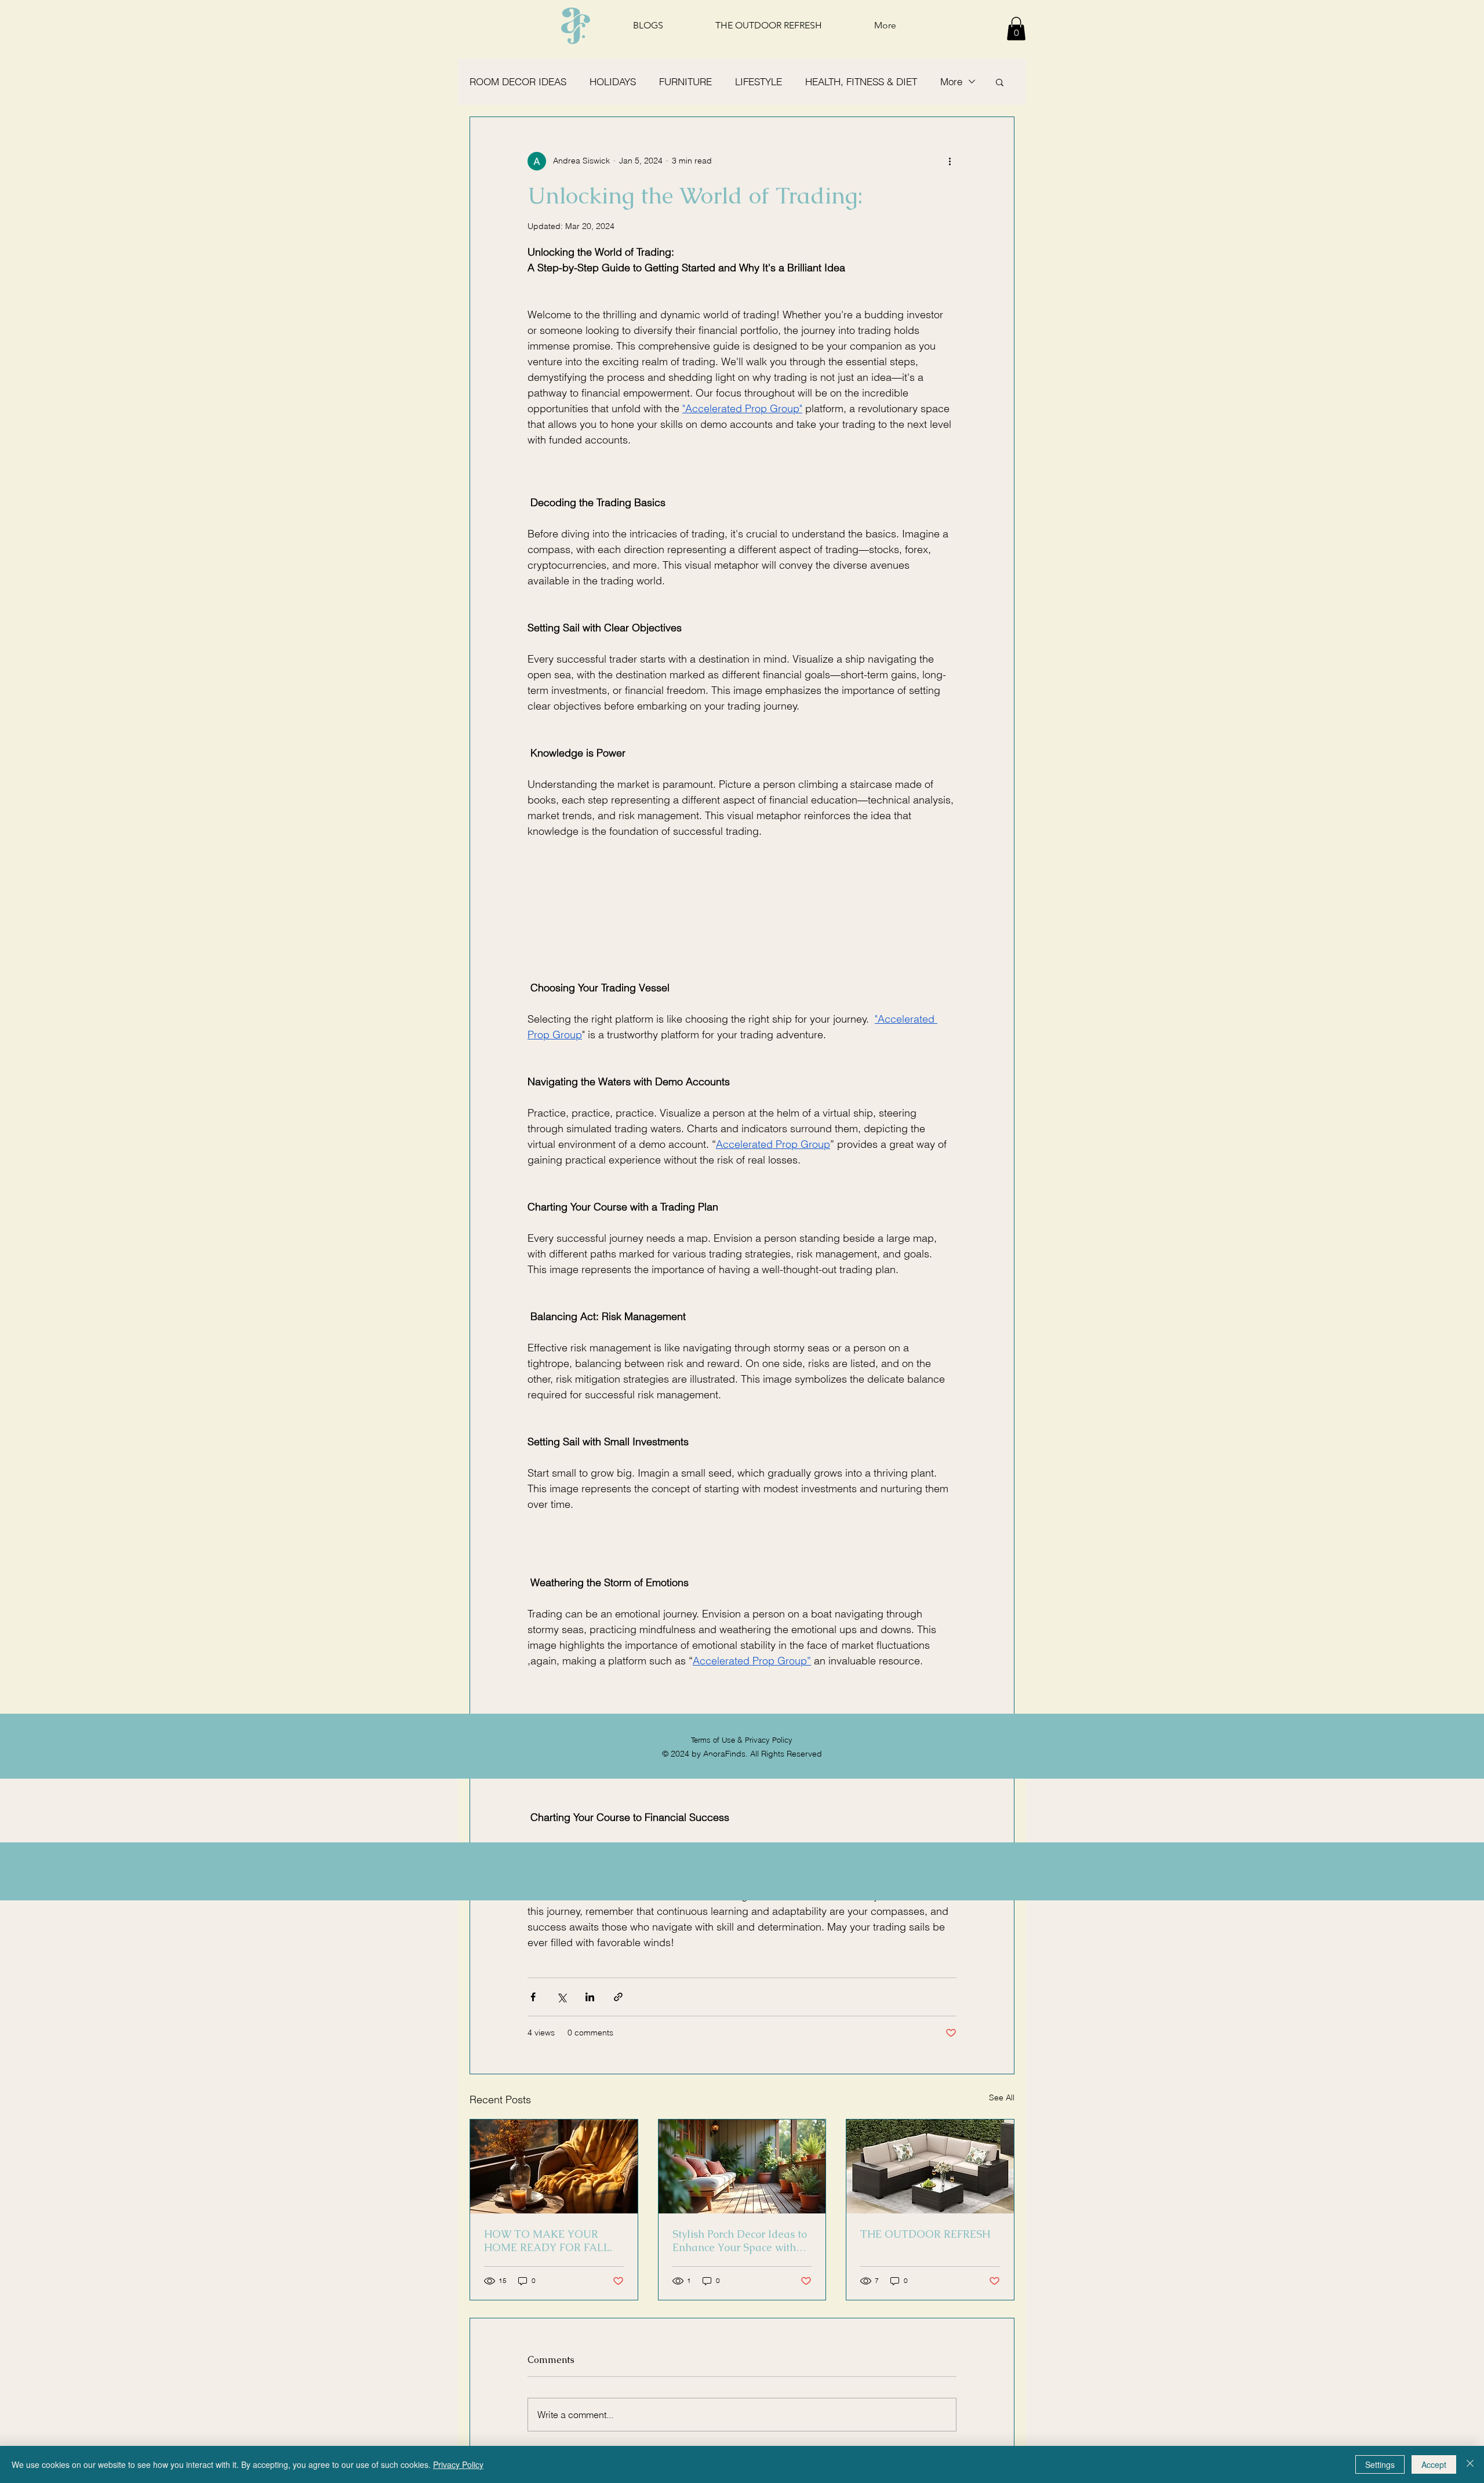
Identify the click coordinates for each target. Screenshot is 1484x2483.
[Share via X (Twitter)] (561, 1997)
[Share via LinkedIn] (590, 1997)
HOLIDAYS (613, 81)
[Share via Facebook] (533, 1997)
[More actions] (950, 161)
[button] (1016, 29)
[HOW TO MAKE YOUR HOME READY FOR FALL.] (554, 2166)
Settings (1380, 2464)
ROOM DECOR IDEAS (518, 81)
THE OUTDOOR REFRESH (925, 2234)
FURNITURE (685, 81)
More (951, 81)
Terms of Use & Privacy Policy (742, 1740)
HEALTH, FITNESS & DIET (861, 81)
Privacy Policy (458, 2464)
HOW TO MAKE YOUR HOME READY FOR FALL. (548, 2241)
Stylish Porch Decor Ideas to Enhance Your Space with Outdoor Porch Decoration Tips (740, 2241)
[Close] (1470, 2464)
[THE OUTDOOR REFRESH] (930, 2166)
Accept (1434, 2464)
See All (1002, 2097)
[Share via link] (618, 1997)
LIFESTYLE (759, 81)
